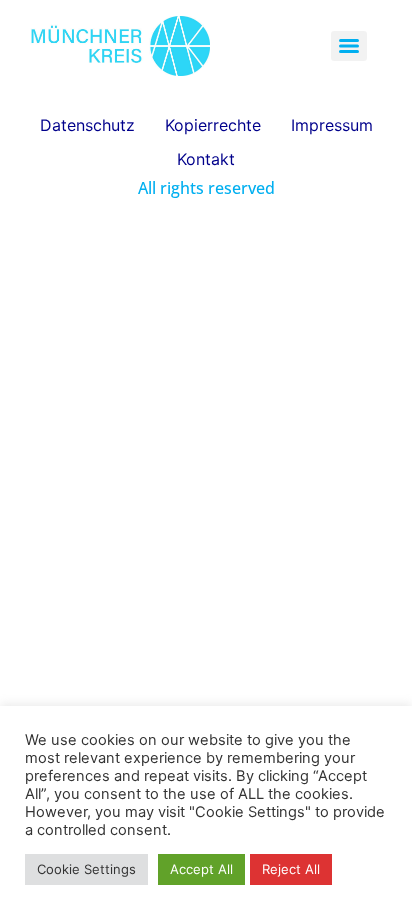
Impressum (332, 125)
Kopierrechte (213, 125)
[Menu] (349, 46)
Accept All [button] (201, 869)
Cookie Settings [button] (86, 869)
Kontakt (206, 159)
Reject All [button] (291, 869)
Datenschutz (87, 125)
